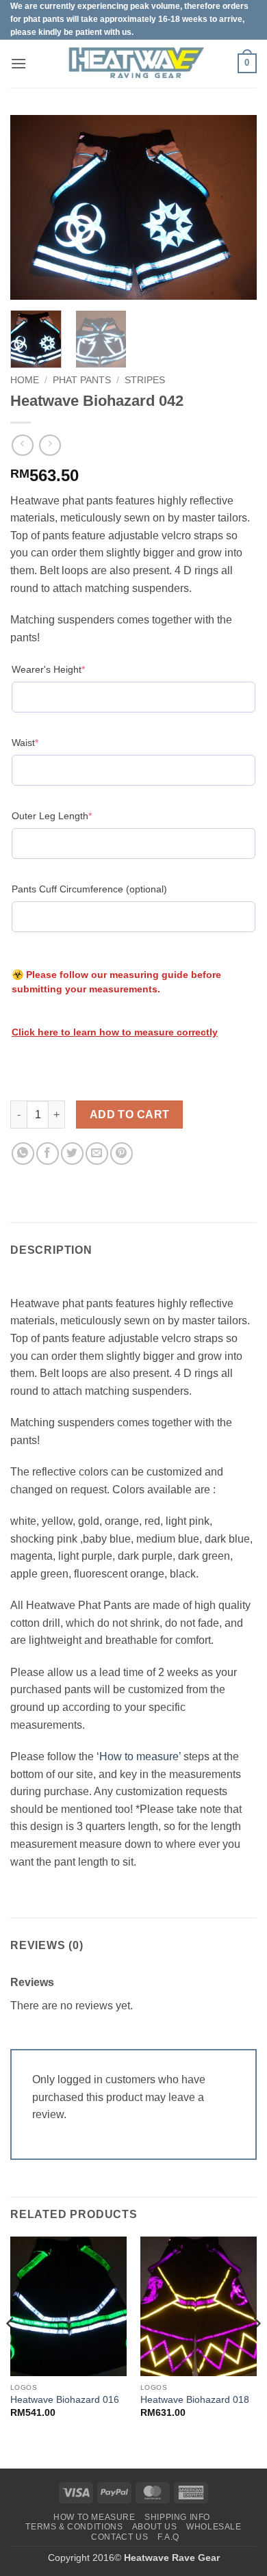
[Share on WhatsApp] (23, 1154)
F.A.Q (168, 2537)
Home (25, 380)
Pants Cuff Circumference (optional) (89, 889)
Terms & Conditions (74, 2527)
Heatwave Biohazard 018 (195, 2400)
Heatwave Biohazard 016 (65, 2400)
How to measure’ (140, 1756)
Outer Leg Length (73, 815)
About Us (155, 2527)
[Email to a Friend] (97, 1154)
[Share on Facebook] (48, 1154)
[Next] (235, 207)
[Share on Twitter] (72, 1154)
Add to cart (130, 1115)
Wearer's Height (69, 669)
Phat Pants (82, 380)
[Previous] (32, 207)
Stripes (145, 380)
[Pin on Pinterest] (122, 1154)
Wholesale (214, 2527)
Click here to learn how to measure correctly (115, 1032)
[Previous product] (50, 445)
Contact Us (119, 2537)
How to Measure (94, 2517)
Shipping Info (177, 2517)
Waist (46, 742)
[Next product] (22, 445)
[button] (18, 63)
